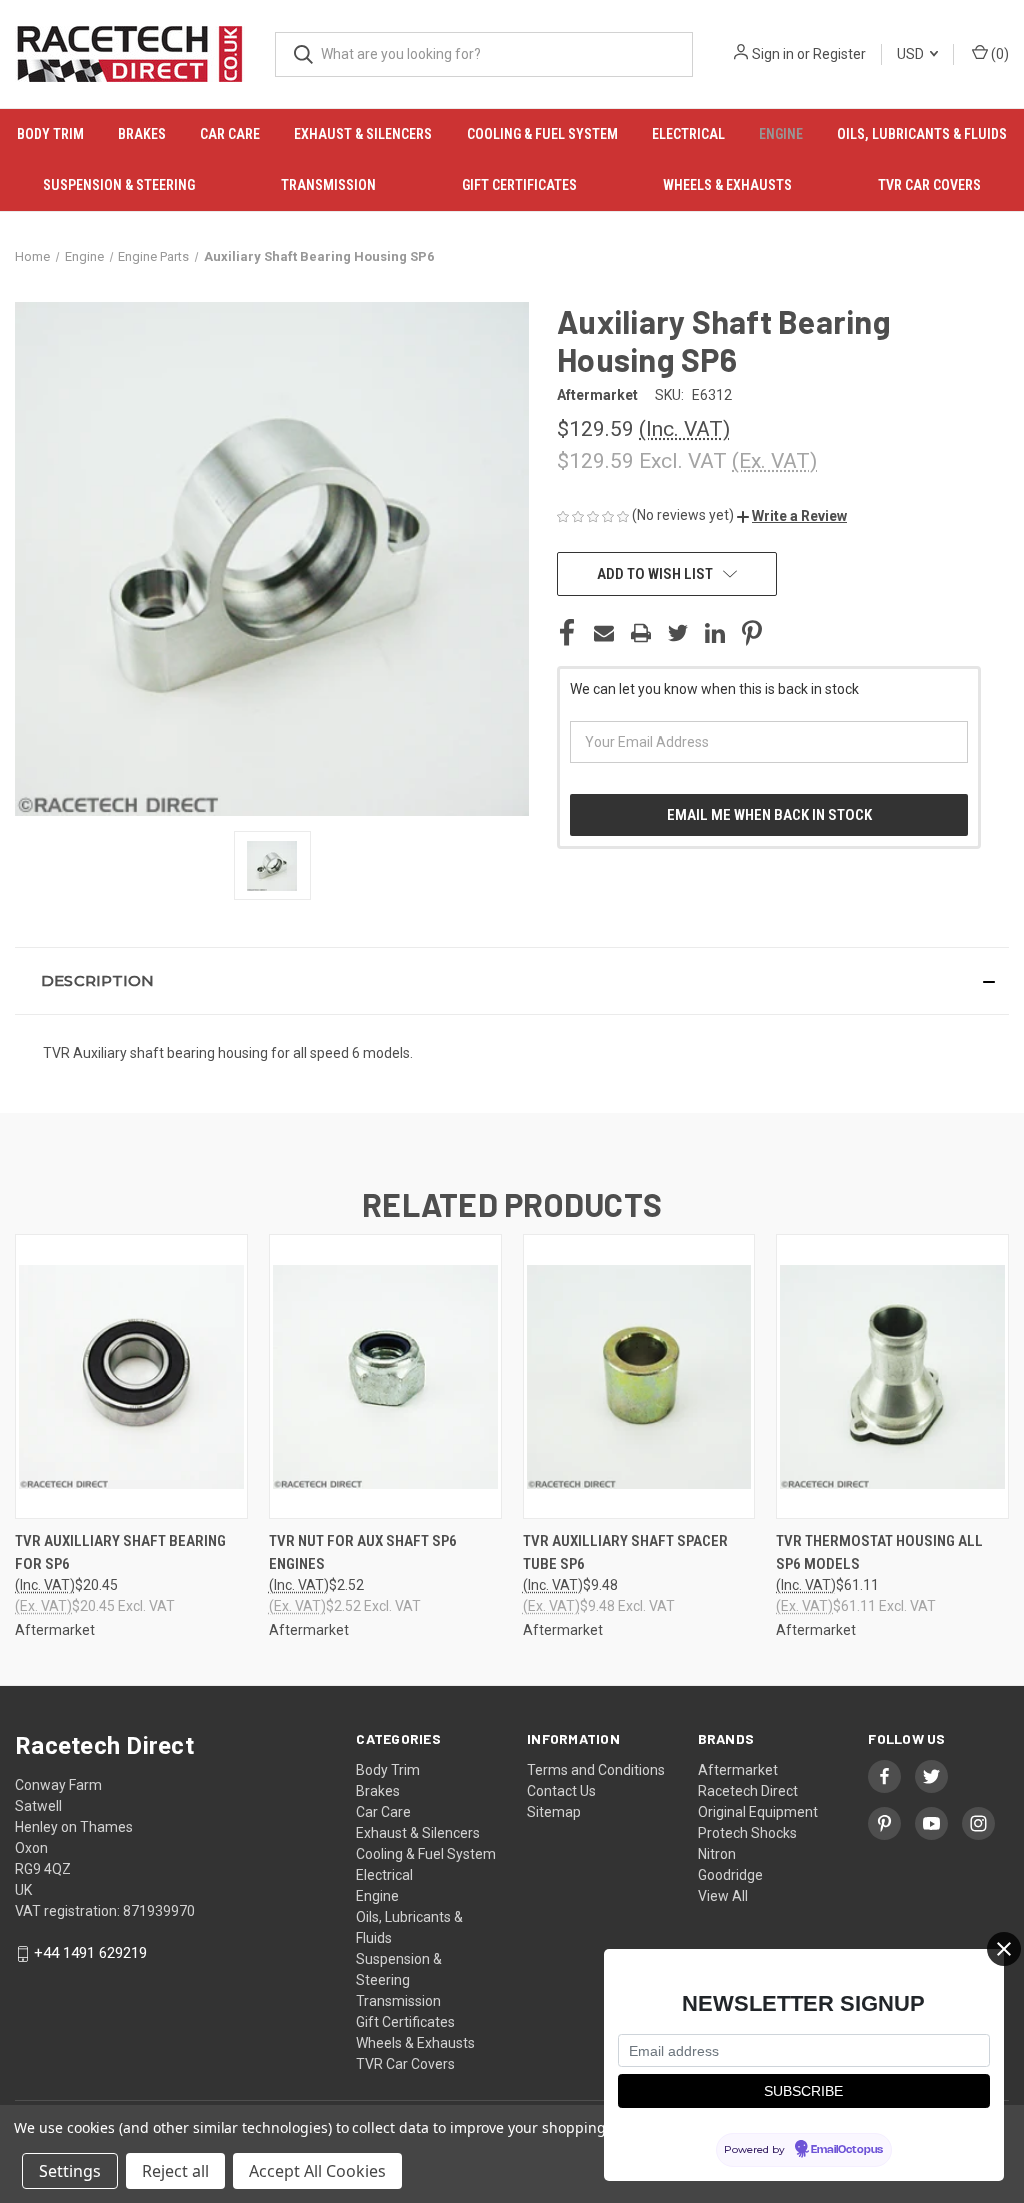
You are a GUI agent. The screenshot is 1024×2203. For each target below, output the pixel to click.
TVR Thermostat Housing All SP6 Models (879, 1552)
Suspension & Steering (119, 185)
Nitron (717, 1854)
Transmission (328, 185)
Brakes (142, 134)
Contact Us (561, 1791)
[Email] (604, 633)
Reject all (175, 2171)
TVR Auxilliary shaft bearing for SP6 (120, 1552)
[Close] (1004, 1949)
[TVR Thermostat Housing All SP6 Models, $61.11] (892, 1376)
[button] (792, 516)
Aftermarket (738, 1770)
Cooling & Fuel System (542, 134)
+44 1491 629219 (90, 1953)
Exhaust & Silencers (363, 134)
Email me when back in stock (769, 815)
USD (912, 54)
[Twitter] (678, 633)
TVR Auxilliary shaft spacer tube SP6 (625, 1552)
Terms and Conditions (596, 1770)
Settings (70, 2171)
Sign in (773, 54)
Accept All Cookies (317, 2171)
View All (723, 1896)
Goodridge (730, 1875)
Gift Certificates (519, 185)
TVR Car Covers (929, 185)
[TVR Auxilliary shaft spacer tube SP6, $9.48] (639, 1376)
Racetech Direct (748, 1791)
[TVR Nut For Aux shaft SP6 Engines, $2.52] (385, 1376)
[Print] (641, 633)
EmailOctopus (847, 2150)
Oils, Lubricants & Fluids (922, 134)
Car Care (230, 134)
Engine (781, 134)
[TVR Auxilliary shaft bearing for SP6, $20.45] (131, 1376)
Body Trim (50, 134)
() (998, 54)
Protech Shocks (747, 1833)
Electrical (688, 134)
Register (839, 54)
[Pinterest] (752, 633)
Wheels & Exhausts (727, 185)
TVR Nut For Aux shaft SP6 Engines (363, 1552)
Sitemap (554, 1812)
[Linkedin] (715, 633)
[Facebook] (567, 633)
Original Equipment (758, 1812)
